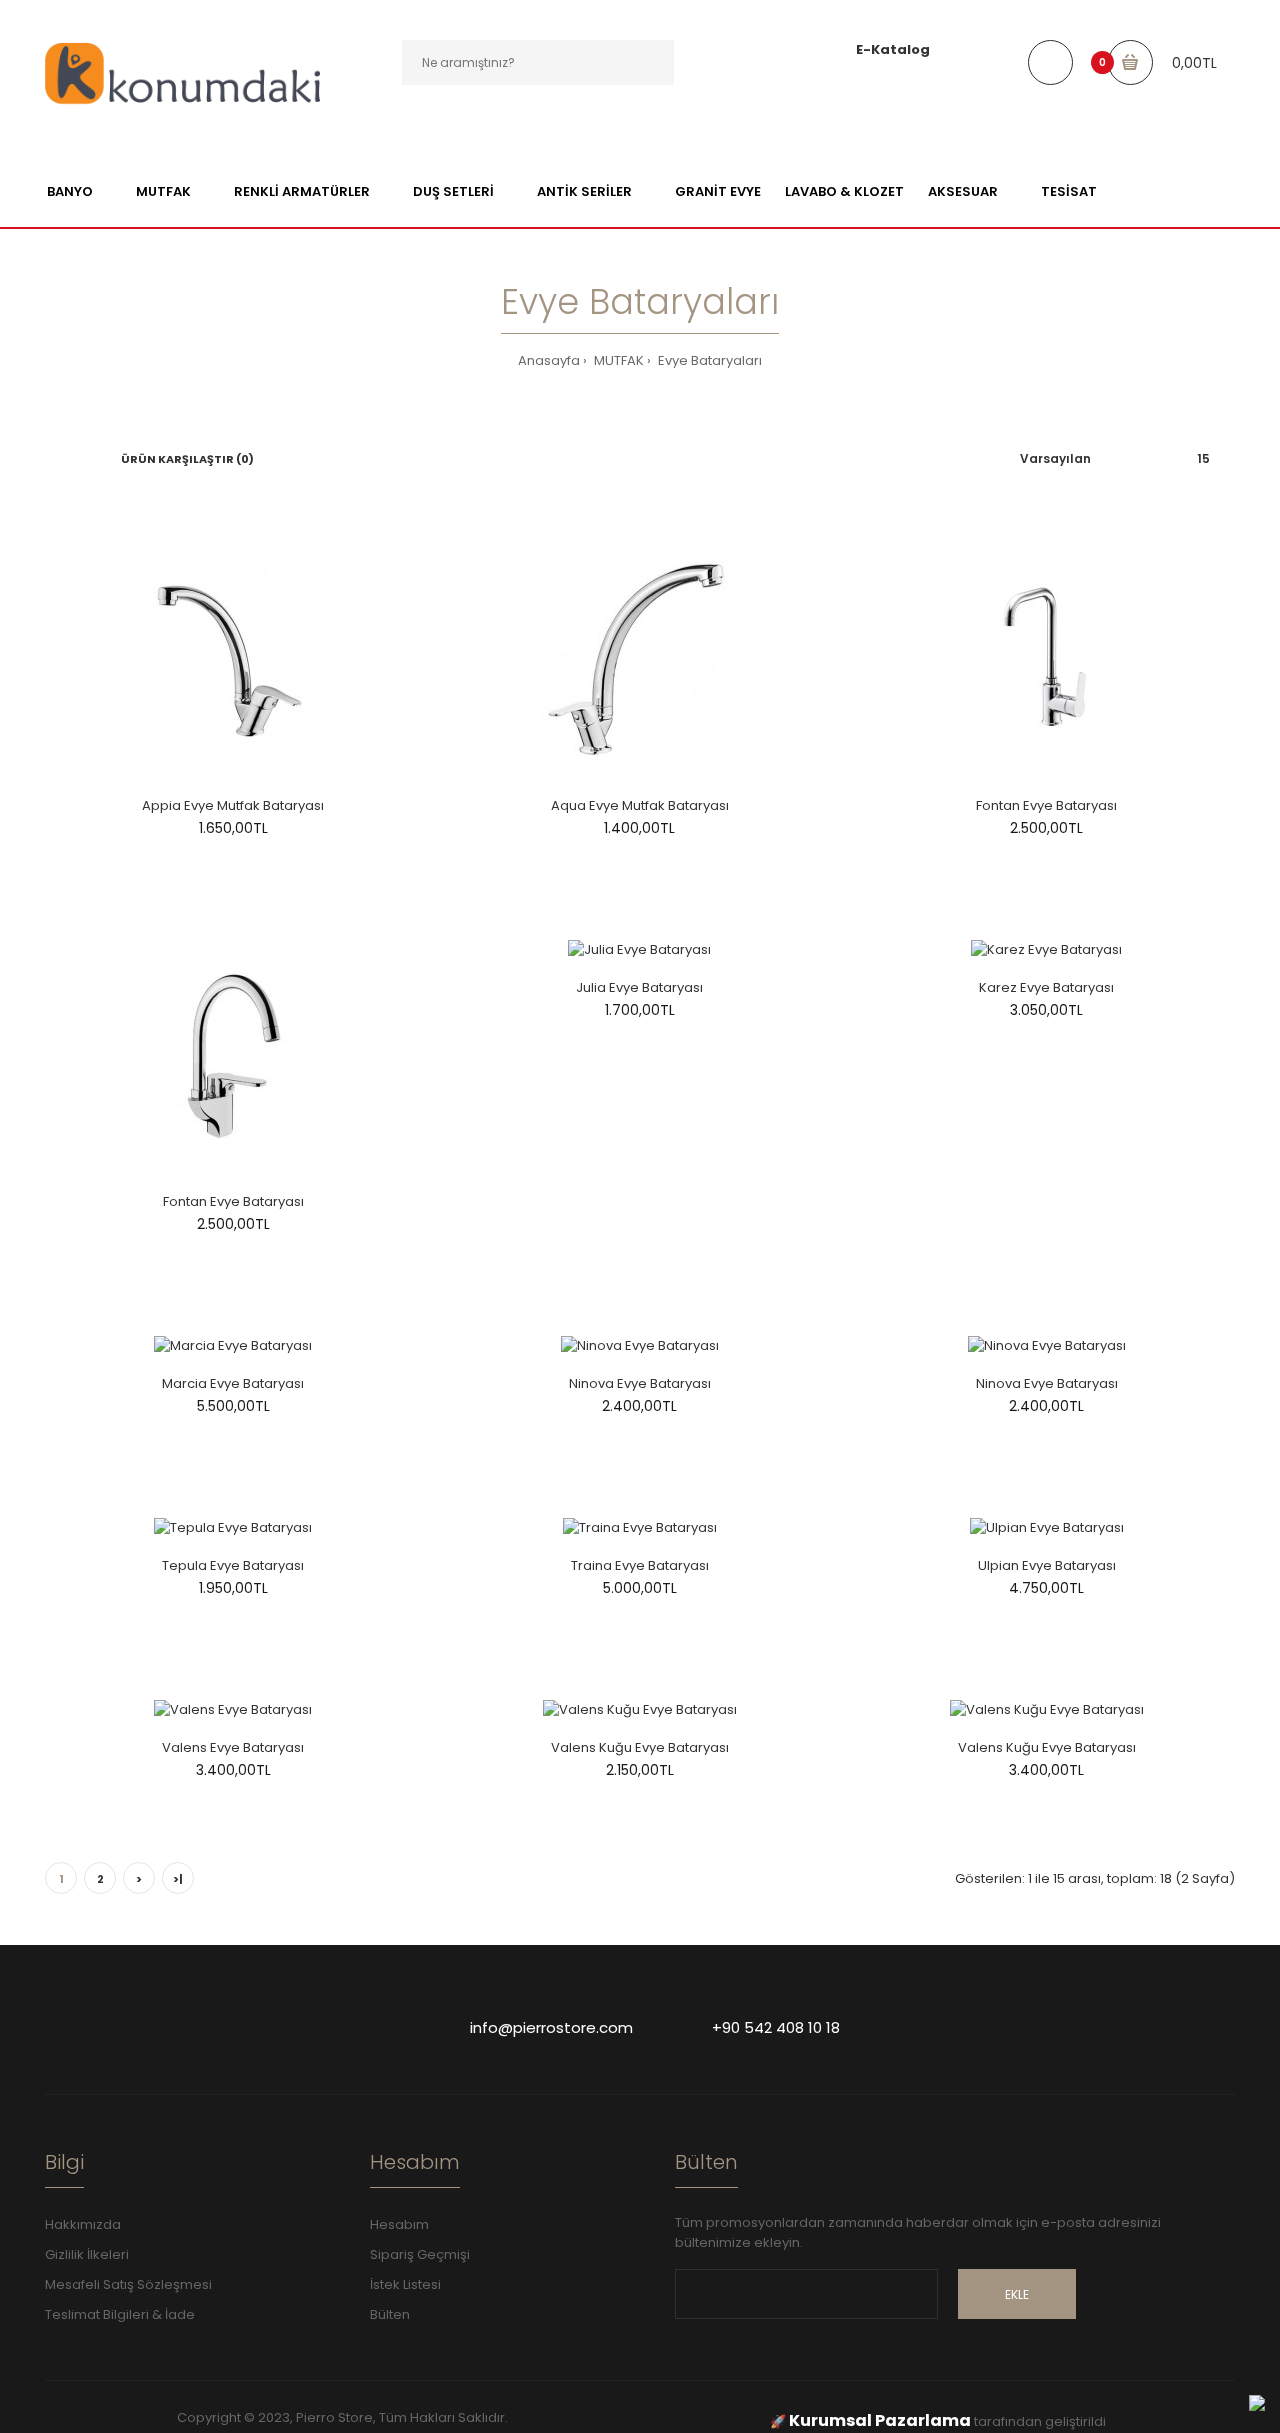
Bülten (390, 2314)
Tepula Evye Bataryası (233, 1565)
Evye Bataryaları (708, 360)
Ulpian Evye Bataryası (1047, 1565)
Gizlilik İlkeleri (87, 2254)
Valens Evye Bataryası (233, 1747)
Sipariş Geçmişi (420, 2254)
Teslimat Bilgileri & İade (120, 2314)
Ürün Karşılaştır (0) (187, 459)
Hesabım (399, 2224)
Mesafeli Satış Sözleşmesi (128, 2284)
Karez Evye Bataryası (1046, 987)
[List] (78, 459)
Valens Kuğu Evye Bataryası (640, 1747)
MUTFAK (617, 360)
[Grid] (50, 459)
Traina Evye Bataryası (640, 1565)
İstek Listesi (405, 2284)
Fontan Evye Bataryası (1046, 805)
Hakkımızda (83, 2224)
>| (178, 1879)
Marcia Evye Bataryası (233, 1383)
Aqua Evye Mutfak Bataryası (640, 805)
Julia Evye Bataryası (639, 987)
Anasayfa (549, 360)
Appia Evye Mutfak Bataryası (233, 805)
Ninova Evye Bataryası (640, 1383)
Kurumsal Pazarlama (880, 2420)
